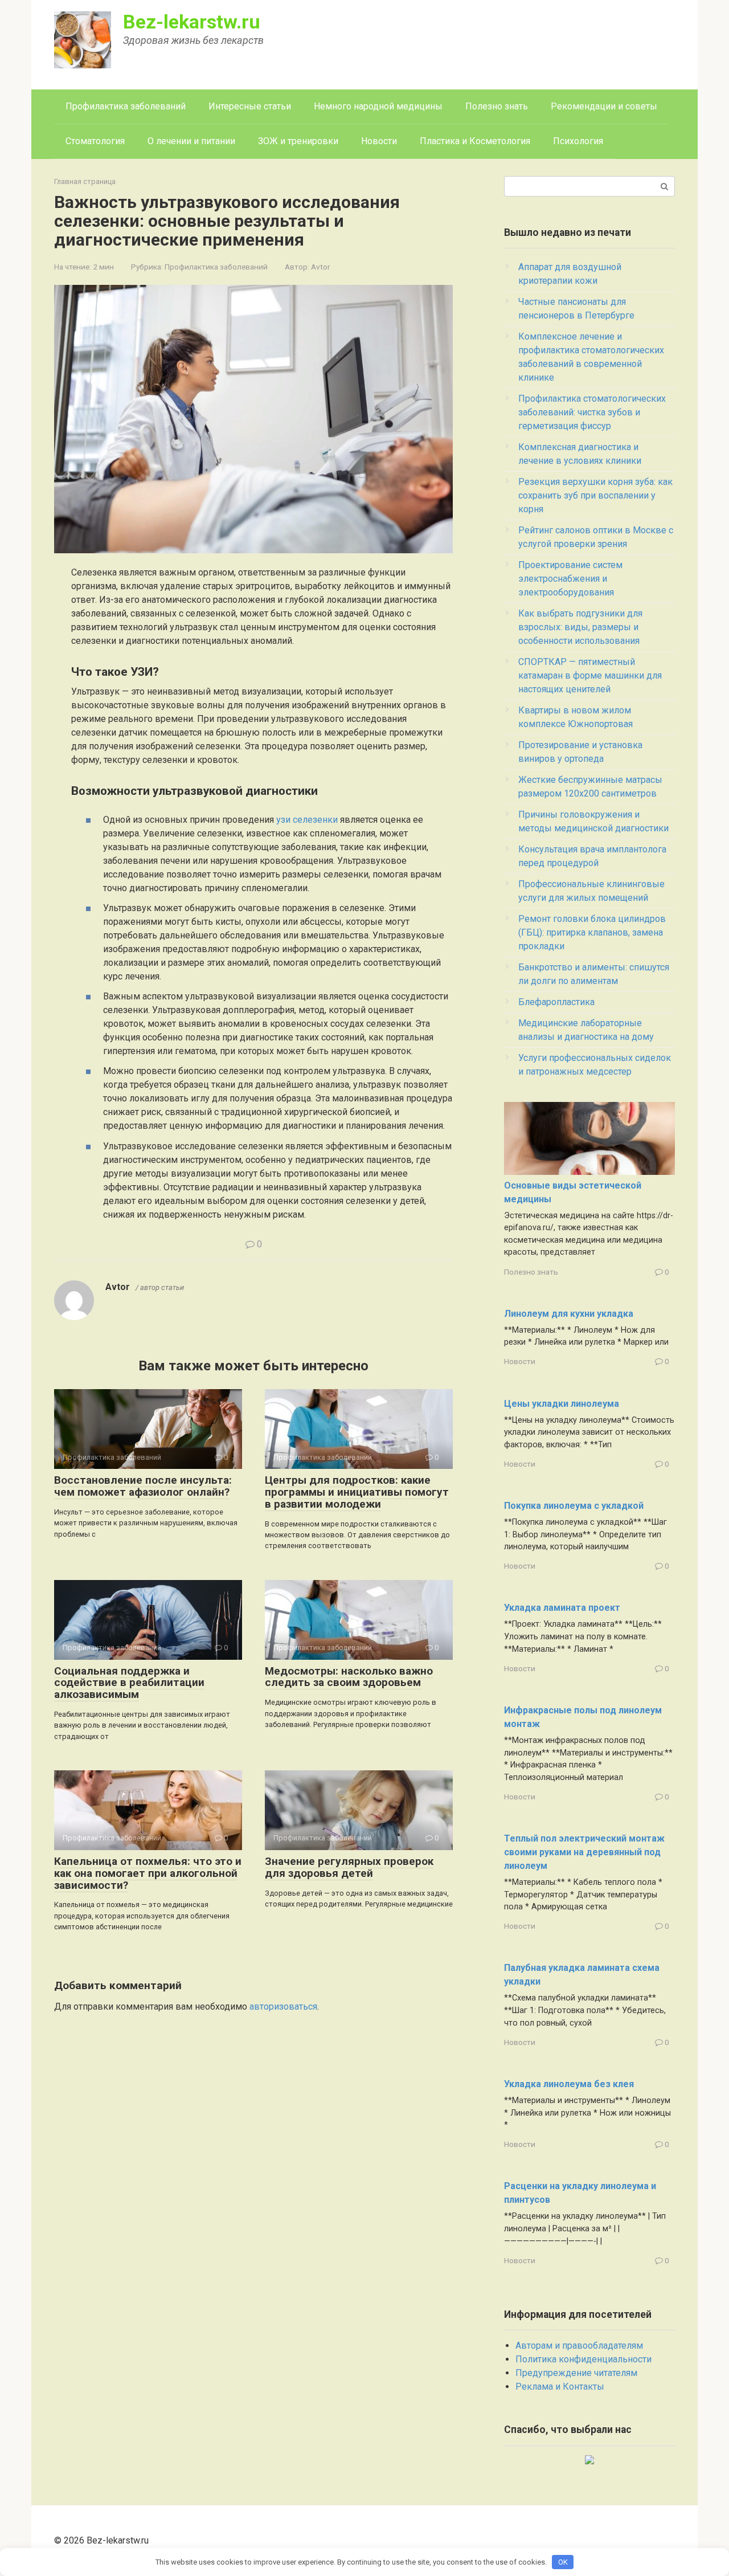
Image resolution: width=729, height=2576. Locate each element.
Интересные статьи (250, 106)
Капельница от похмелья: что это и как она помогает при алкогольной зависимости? (148, 1873)
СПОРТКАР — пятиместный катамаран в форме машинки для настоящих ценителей (590, 675)
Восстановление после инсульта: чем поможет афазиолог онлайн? (143, 1486)
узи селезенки (307, 820)
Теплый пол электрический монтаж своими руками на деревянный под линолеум (584, 1852)
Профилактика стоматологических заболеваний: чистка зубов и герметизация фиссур (592, 412)
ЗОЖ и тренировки (298, 141)
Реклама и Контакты (560, 2387)
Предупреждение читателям (576, 2373)
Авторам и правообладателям (579, 2346)
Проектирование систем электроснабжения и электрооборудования (570, 579)
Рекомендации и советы (604, 106)
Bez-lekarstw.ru (192, 22)
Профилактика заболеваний (126, 106)
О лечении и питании (191, 141)
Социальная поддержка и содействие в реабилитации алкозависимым (129, 1683)
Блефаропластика (556, 1002)
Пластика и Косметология (475, 141)
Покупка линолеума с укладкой (574, 1506)
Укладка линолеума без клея (569, 2084)
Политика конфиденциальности (583, 2359)
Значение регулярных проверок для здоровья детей (349, 1867)
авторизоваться (283, 2006)
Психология (578, 141)
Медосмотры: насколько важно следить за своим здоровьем (349, 1677)
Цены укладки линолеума (562, 1404)
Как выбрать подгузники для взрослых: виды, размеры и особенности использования (580, 627)
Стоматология (95, 141)
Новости (379, 141)
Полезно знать (497, 106)
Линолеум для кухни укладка (569, 1314)
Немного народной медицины (378, 106)
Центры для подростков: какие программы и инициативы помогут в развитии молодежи (357, 1492)
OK (563, 2562)
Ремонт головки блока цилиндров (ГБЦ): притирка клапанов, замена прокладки (592, 932)
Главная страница (85, 181)
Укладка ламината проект (562, 1608)
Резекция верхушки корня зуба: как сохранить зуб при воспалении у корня (595, 495)
